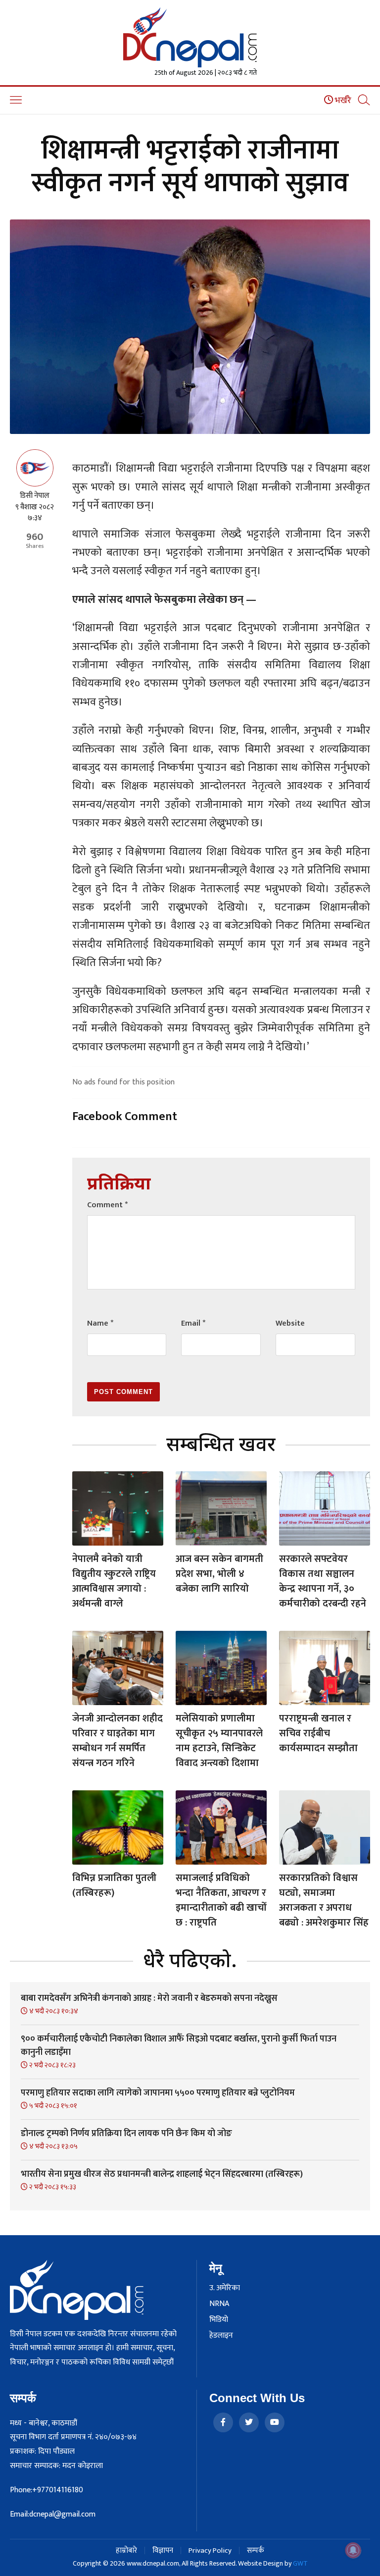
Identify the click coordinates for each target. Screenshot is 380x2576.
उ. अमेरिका (225, 2288)
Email (193, 1323)
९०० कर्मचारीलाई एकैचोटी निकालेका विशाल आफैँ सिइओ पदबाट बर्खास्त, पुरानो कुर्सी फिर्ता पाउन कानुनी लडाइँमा (179, 2046)
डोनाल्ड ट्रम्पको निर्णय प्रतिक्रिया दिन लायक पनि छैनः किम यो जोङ (126, 2134)
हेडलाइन (221, 2336)
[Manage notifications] (353, 2550)
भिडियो (219, 2320)
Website (290, 1323)
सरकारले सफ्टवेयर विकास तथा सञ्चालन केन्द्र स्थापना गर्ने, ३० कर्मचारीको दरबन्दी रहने (323, 1581)
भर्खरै (342, 101)
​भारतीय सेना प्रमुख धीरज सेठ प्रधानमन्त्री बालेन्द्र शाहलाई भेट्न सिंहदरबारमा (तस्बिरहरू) (162, 2174)
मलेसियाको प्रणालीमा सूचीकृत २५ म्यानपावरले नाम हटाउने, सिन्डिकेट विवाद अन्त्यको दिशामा (219, 1741)
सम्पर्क (256, 2550)
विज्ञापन (163, 2550)
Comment (107, 1205)
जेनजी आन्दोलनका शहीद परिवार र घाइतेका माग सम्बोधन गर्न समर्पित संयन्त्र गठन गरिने (118, 1741)
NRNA (219, 2304)
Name (100, 1323)
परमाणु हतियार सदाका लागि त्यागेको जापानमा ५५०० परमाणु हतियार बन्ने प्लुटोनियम (158, 2093)
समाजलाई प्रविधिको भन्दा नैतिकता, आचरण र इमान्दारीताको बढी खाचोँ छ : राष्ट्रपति (221, 1900)
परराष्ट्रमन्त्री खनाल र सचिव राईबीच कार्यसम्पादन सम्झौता (318, 1733)
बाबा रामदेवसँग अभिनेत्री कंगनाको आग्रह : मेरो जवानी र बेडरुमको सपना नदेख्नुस (149, 1998)
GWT (300, 2563)
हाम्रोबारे (126, 2550)
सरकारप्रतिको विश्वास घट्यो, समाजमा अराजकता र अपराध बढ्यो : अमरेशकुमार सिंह (324, 1900)
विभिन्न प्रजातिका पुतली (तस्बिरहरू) (114, 1885)
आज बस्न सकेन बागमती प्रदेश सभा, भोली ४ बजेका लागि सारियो (219, 1574)
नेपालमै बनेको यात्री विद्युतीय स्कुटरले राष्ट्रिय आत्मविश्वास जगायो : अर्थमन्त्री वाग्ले (114, 1581)
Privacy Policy (210, 2550)
